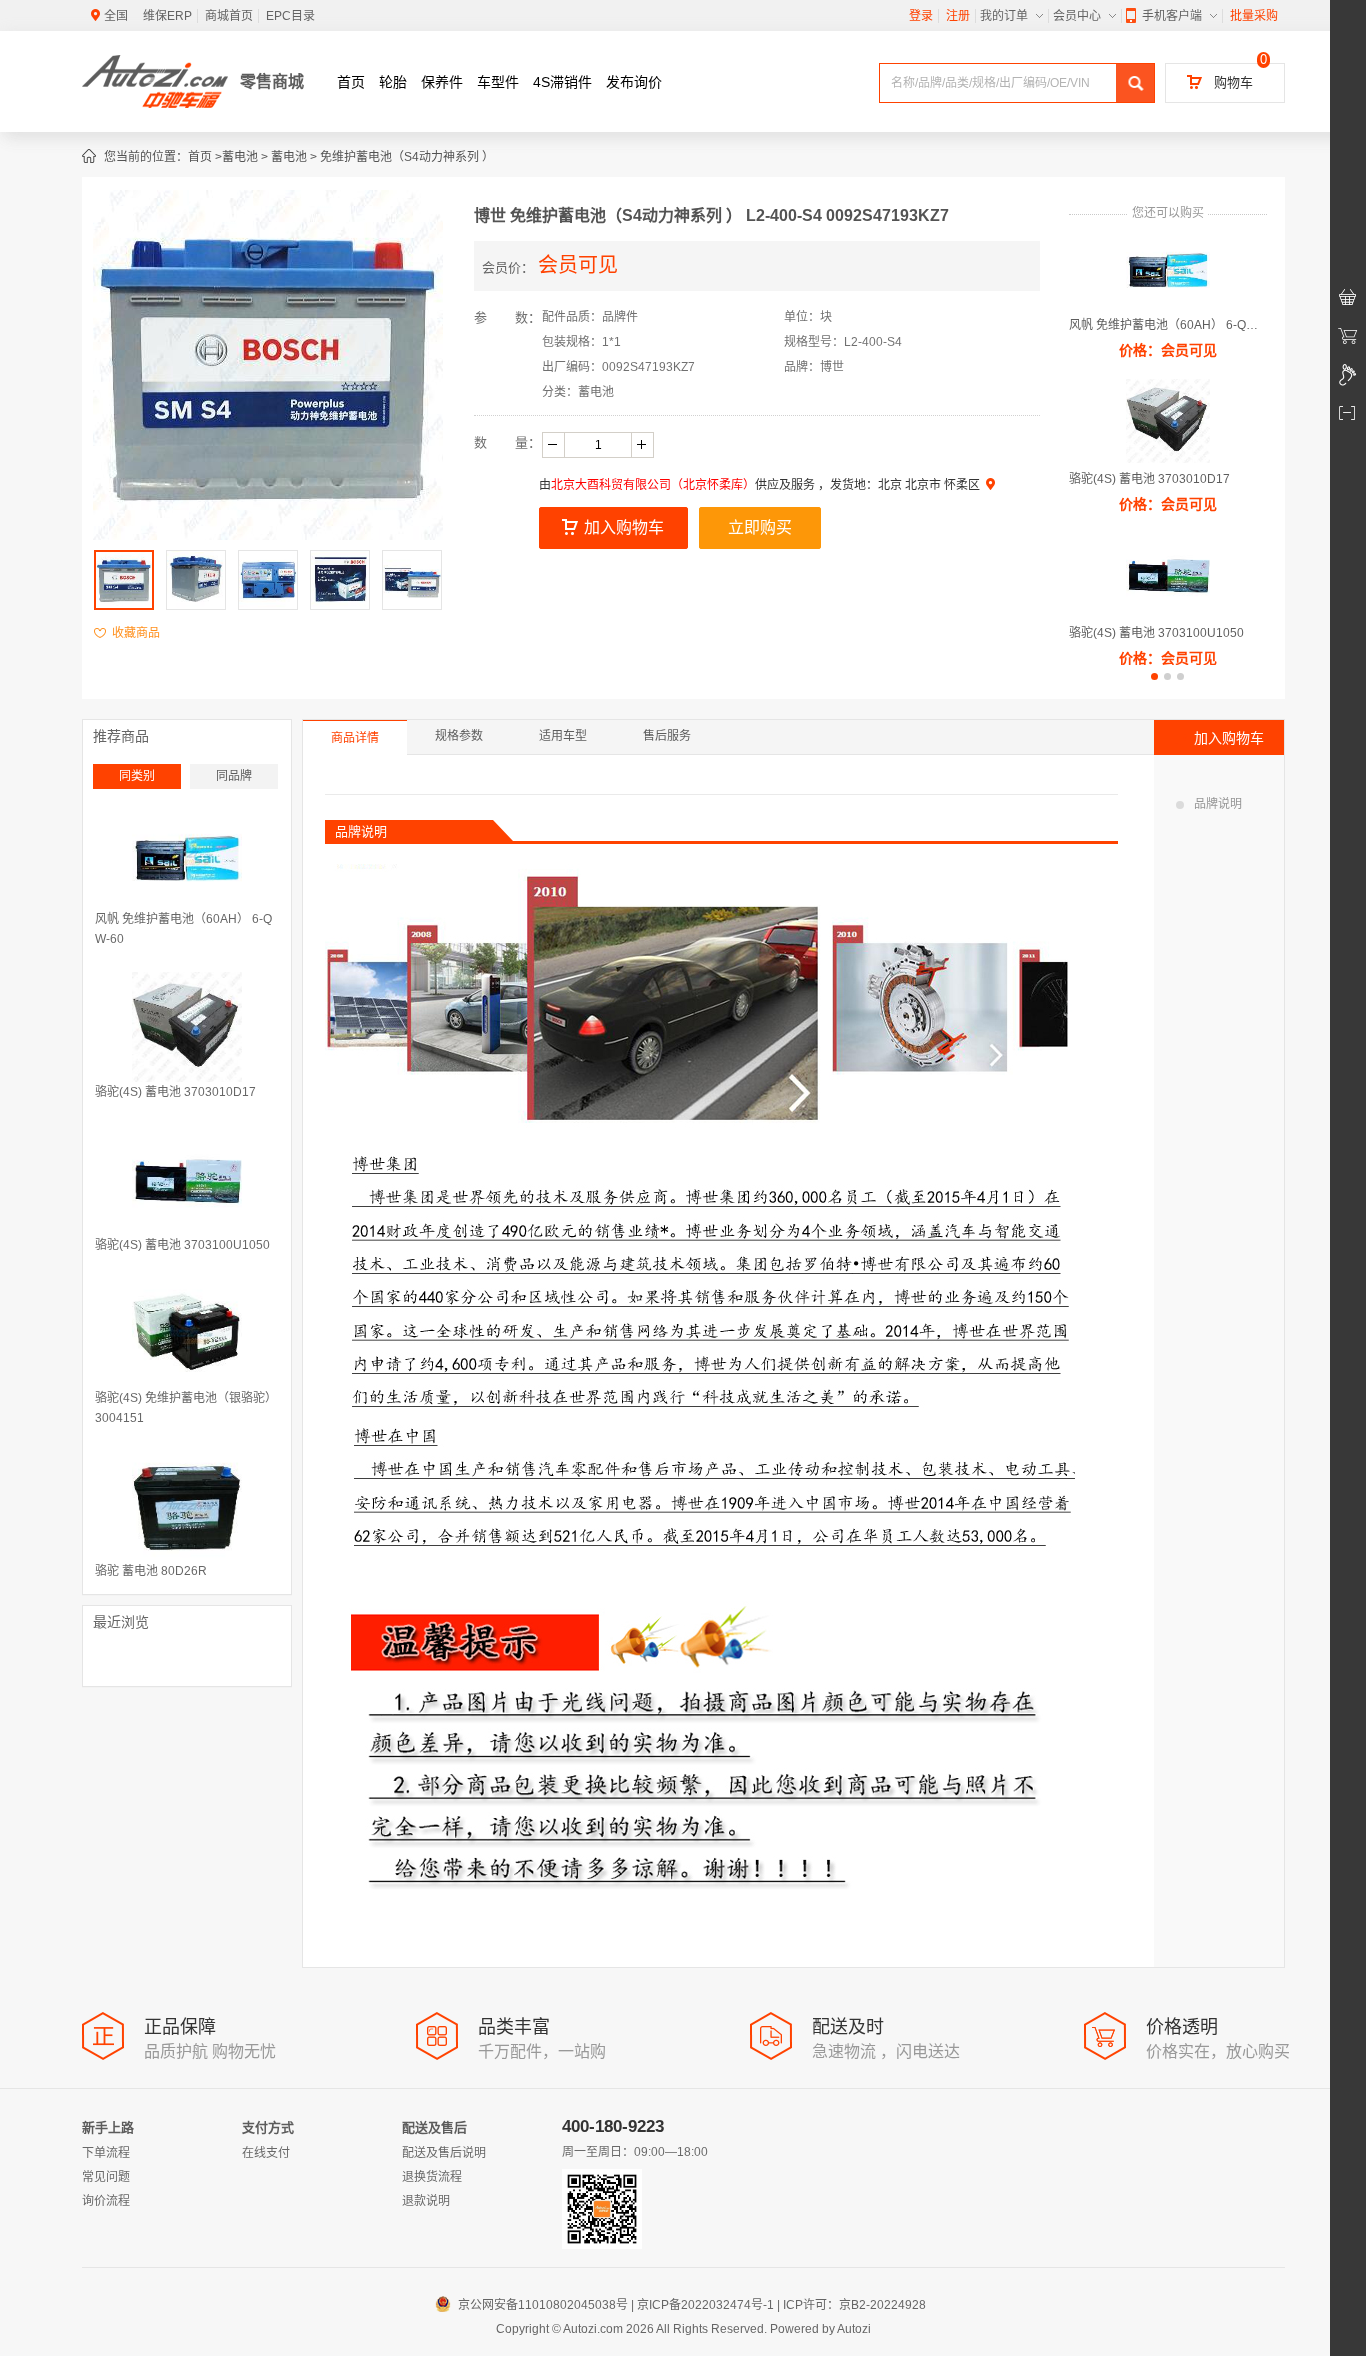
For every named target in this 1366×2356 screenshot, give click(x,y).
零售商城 (272, 81)
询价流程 (106, 2201)
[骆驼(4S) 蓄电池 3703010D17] (187, 1027)
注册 (958, 16)
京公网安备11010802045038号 (534, 2305)
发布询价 (634, 82)
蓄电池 (240, 157)
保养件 (442, 82)
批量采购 (1254, 16)
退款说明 (426, 2201)
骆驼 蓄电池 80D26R (151, 1571)
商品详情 (355, 738)
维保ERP (167, 16)
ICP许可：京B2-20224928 (854, 2305)
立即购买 (760, 527)
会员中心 (1077, 16)
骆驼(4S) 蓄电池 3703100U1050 (1156, 633)
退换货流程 (432, 2177)
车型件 (498, 82)
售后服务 (667, 736)
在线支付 (266, 2153)
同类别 (137, 776)
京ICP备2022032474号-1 (705, 2305)
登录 (921, 16)
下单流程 (106, 2153)
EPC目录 (290, 16)
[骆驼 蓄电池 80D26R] (187, 1506)
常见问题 (106, 2177)
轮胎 (393, 82)
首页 (351, 82)
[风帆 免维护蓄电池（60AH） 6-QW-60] (187, 854)
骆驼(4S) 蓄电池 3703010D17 (1149, 479)
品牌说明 (1218, 804)
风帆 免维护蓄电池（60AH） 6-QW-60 (1168, 325)
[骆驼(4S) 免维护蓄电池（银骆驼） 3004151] (187, 1333)
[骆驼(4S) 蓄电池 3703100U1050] (187, 1180)
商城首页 (229, 16)
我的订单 (1004, 16)
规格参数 (459, 736)
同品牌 (234, 776)
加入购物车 (624, 527)
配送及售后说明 (444, 2153)
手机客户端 (1172, 16)
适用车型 (563, 736)
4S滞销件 (562, 82)
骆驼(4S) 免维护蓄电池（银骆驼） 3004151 (186, 1408)
